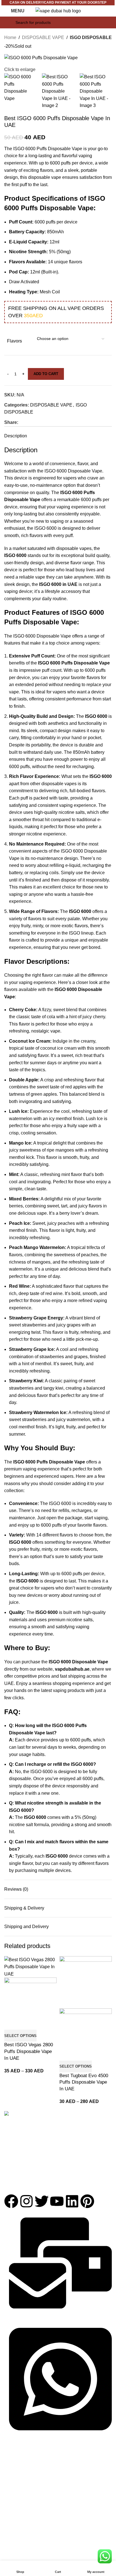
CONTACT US (17, 2529)
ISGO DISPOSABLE (91, 37)
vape (55, 1031)
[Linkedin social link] (42, 422)
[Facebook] (11, 2201)
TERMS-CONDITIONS (24, 2548)
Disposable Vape (54, 636)
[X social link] (28, 422)
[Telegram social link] (49, 422)
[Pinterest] (87, 2201)
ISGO (50, 471)
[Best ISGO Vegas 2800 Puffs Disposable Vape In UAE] (30, 1966)
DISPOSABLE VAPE (43, 37)
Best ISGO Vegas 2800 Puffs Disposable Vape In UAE (29, 2051)
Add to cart (46, 374)
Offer (9, 2503)
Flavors (14, 341)
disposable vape (45, 177)
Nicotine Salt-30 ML (22, 2493)
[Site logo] (58, 11)
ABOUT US (14, 2520)
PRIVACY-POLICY (20, 2539)
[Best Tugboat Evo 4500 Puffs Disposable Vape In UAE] (86, 1982)
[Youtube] (57, 2201)
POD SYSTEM (17, 2484)
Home (10, 37)
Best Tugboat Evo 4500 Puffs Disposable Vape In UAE (84, 2082)
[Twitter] (42, 2201)
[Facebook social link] (22, 422)
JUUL (9, 2474)
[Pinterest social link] (35, 422)
